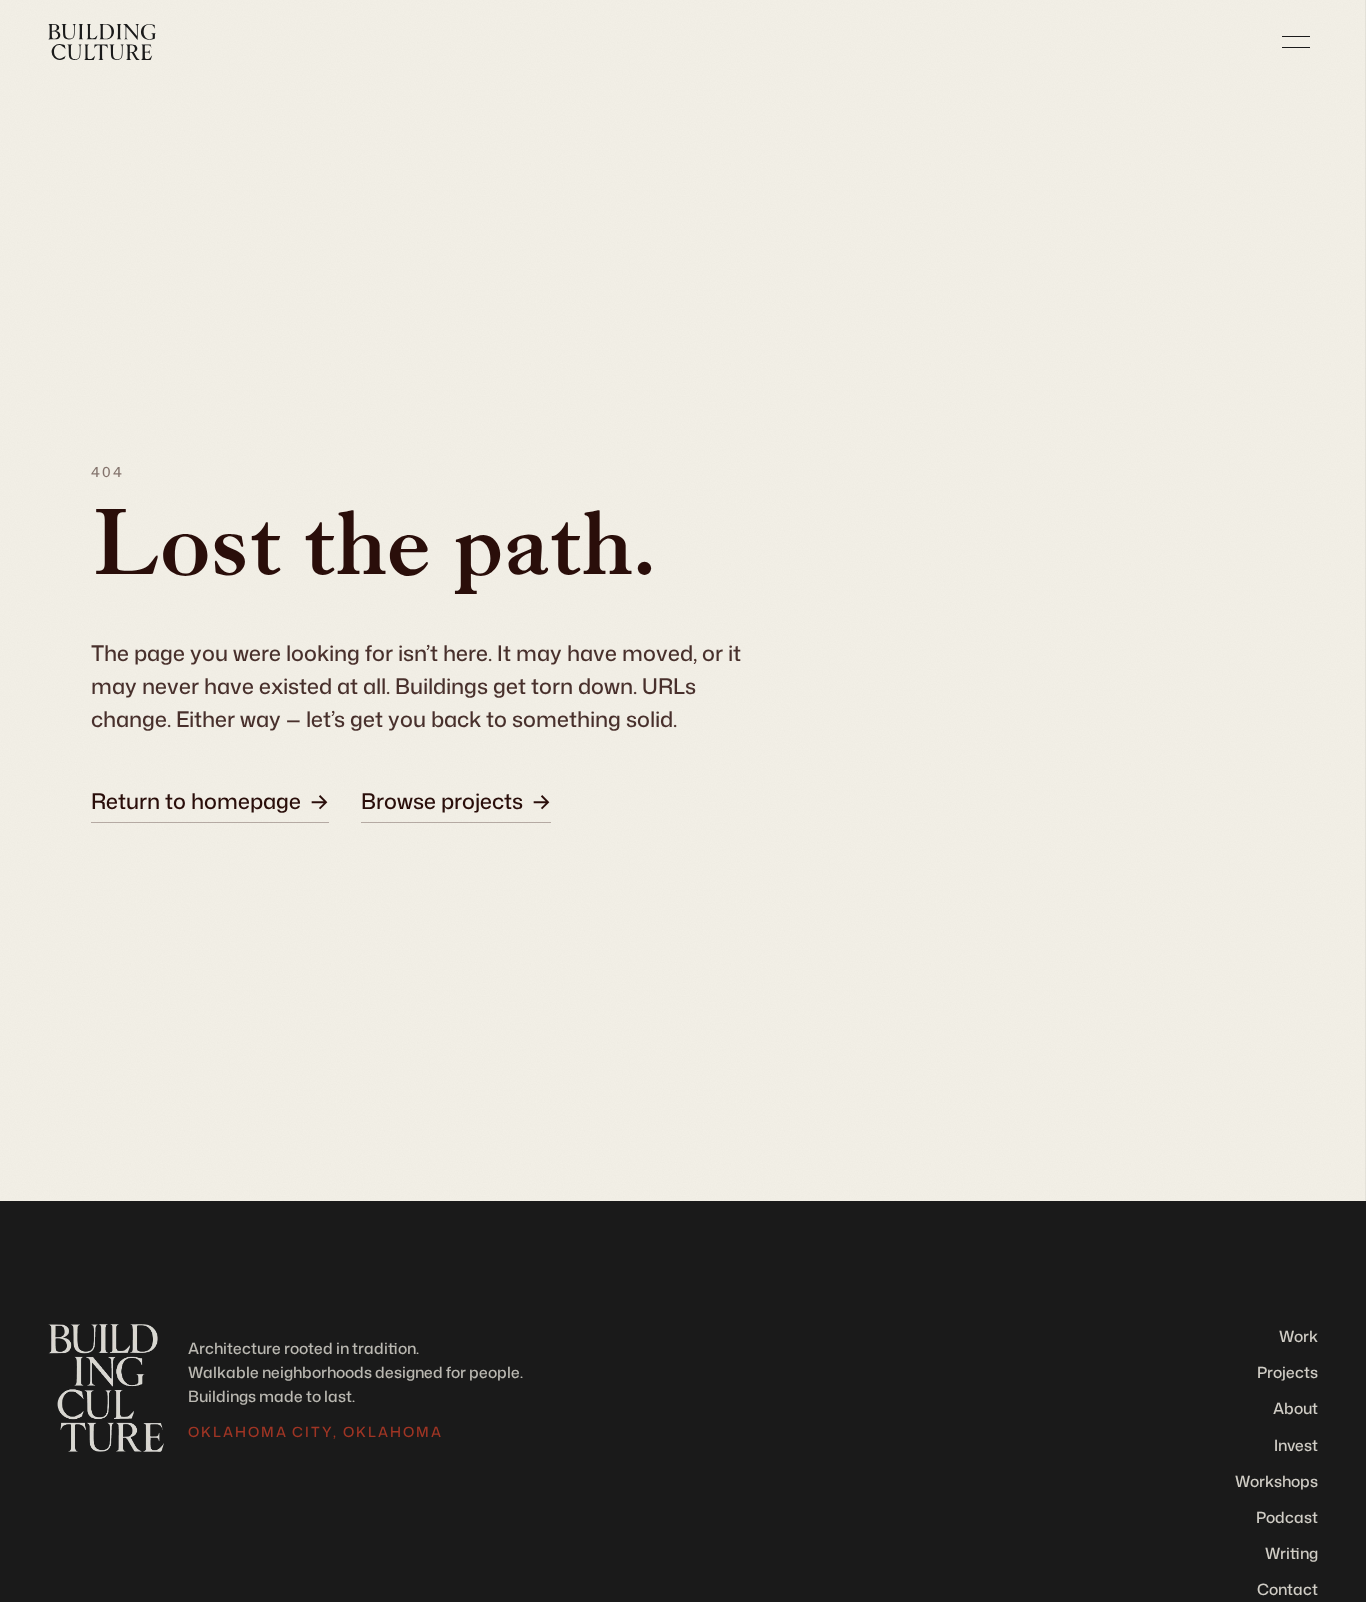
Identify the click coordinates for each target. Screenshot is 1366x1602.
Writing (1291, 1553)
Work (1298, 1336)
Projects (1287, 1372)
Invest (1296, 1445)
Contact (1287, 1589)
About (1295, 1408)
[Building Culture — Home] (102, 42)
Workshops (1276, 1481)
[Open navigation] (1296, 42)
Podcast (1287, 1517)
